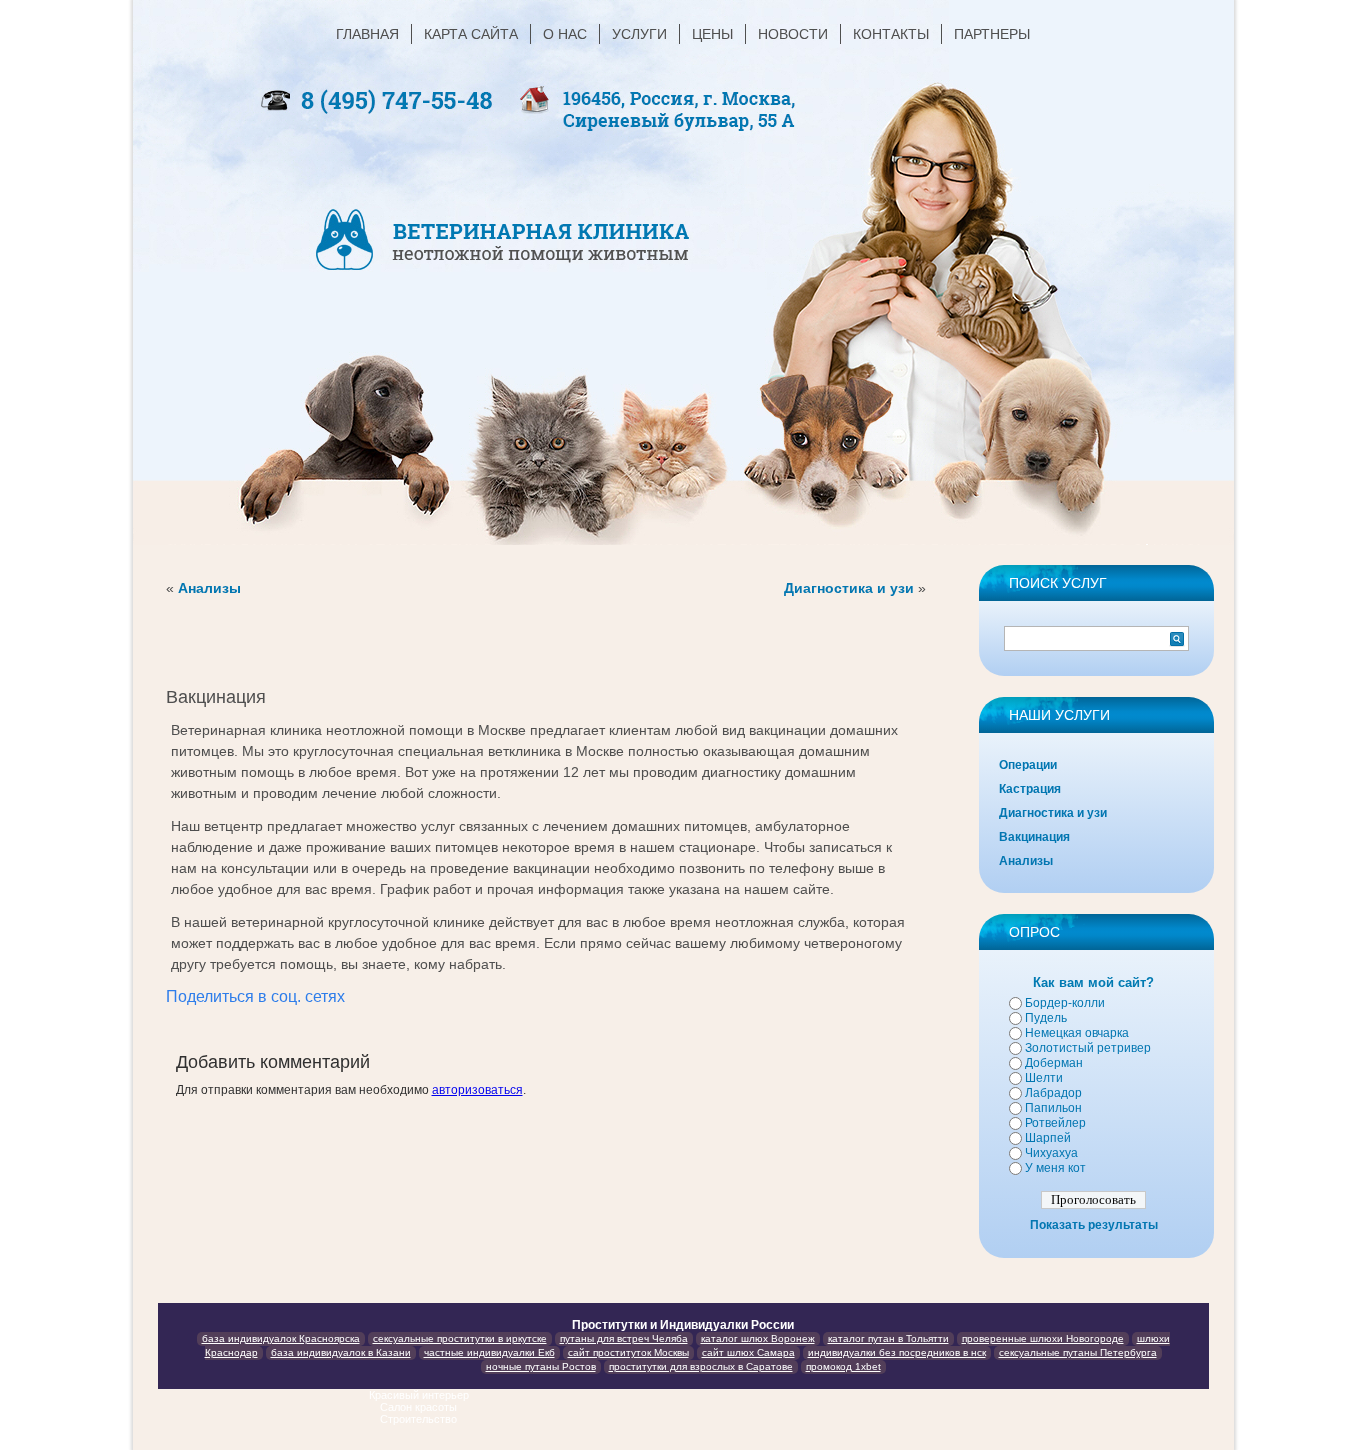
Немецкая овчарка (1077, 1033)
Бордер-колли (1065, 1003)
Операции (1028, 765)
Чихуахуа (1051, 1153)
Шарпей (1048, 1138)
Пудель (1046, 1018)
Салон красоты (420, 1407)
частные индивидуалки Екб (489, 1352)
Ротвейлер (1055, 1123)
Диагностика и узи (849, 588)
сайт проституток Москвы (628, 1352)
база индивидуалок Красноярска (281, 1338)
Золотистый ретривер (1088, 1048)
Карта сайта (471, 34)
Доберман (1054, 1063)
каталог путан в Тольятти (888, 1338)
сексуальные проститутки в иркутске (460, 1338)
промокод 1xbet (843, 1366)
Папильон (1053, 1108)
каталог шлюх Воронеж (758, 1338)
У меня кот (1055, 1168)
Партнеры (992, 34)
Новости (793, 34)
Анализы (209, 588)
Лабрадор (1053, 1093)
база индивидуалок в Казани (341, 1352)
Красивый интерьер (420, 1395)
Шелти (1044, 1078)
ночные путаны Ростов (541, 1366)
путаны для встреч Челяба (624, 1338)
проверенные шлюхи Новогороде (1043, 1338)
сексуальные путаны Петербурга (1078, 1352)
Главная (367, 34)
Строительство (420, 1419)
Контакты (891, 34)
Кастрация (1030, 789)
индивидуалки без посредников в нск (897, 1352)
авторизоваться (477, 1090)
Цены (712, 34)
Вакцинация (1034, 837)
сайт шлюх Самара (748, 1352)
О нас (565, 34)
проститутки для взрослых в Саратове (701, 1366)
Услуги (639, 34)
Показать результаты (1094, 1225)
